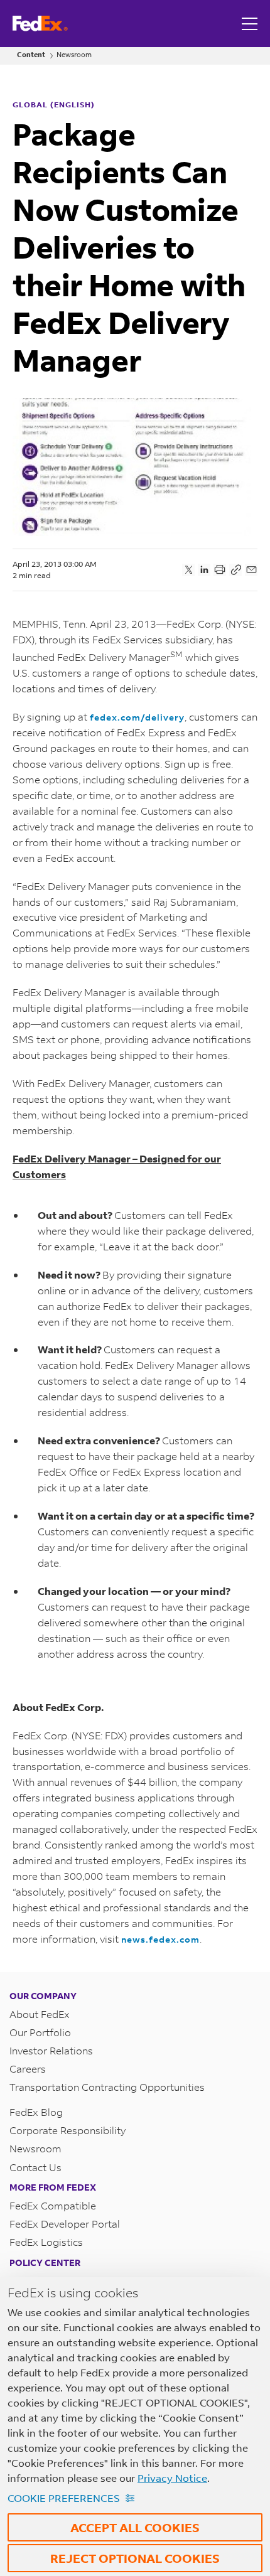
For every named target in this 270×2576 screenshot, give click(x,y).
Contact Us (35, 2167)
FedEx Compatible (53, 2205)
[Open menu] (251, 24)
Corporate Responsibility (67, 2130)
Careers (28, 2069)
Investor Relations (51, 2050)
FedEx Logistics (46, 2242)
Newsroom (74, 55)
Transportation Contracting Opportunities (107, 2087)
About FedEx (40, 2014)
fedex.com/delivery (137, 717)
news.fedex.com (160, 1939)
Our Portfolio (40, 2032)
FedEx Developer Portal (65, 2224)
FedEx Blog (36, 2112)
